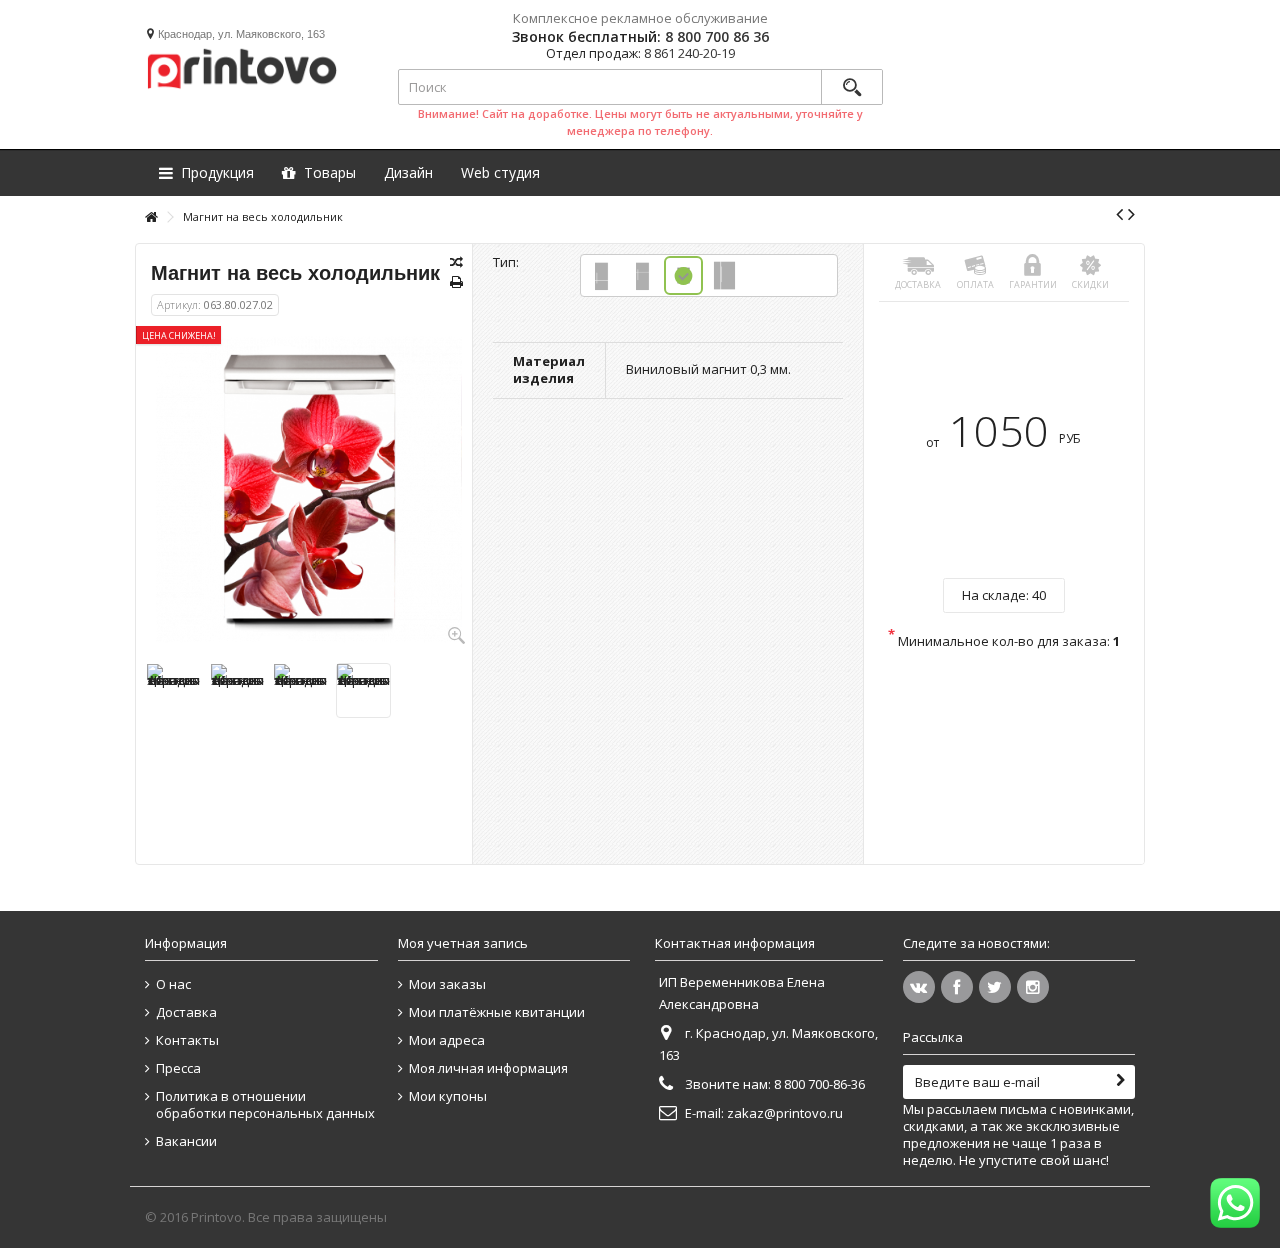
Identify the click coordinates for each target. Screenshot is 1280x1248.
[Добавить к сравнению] (456, 262)
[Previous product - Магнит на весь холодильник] (1119, 214)
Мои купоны (448, 1096)
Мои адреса (447, 1040)
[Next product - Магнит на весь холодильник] (1131, 214)
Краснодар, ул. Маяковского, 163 (241, 34)
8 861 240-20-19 (689, 53)
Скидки (1090, 284)
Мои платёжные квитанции (497, 1012)
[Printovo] (241, 65)
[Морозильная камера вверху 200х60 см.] (642, 275)
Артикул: (179, 304)
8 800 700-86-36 (819, 1084)
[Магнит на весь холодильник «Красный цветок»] (173, 690)
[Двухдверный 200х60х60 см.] (724, 275)
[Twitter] (995, 987)
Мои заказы (447, 984)
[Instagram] (1033, 987)
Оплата (975, 284)
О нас (173, 984)
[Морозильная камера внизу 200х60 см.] (601, 275)
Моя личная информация (488, 1068)
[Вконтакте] (919, 987)
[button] (500, 172)
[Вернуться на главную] (151, 217)
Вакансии (186, 1141)
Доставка (918, 284)
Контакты (187, 1040)
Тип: (507, 262)
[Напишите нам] (1235, 1203)
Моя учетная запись (463, 943)
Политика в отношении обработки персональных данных (265, 1105)
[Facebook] (957, 987)
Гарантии (1033, 284)
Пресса (178, 1068)
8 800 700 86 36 (717, 36)
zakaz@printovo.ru (785, 1113)
